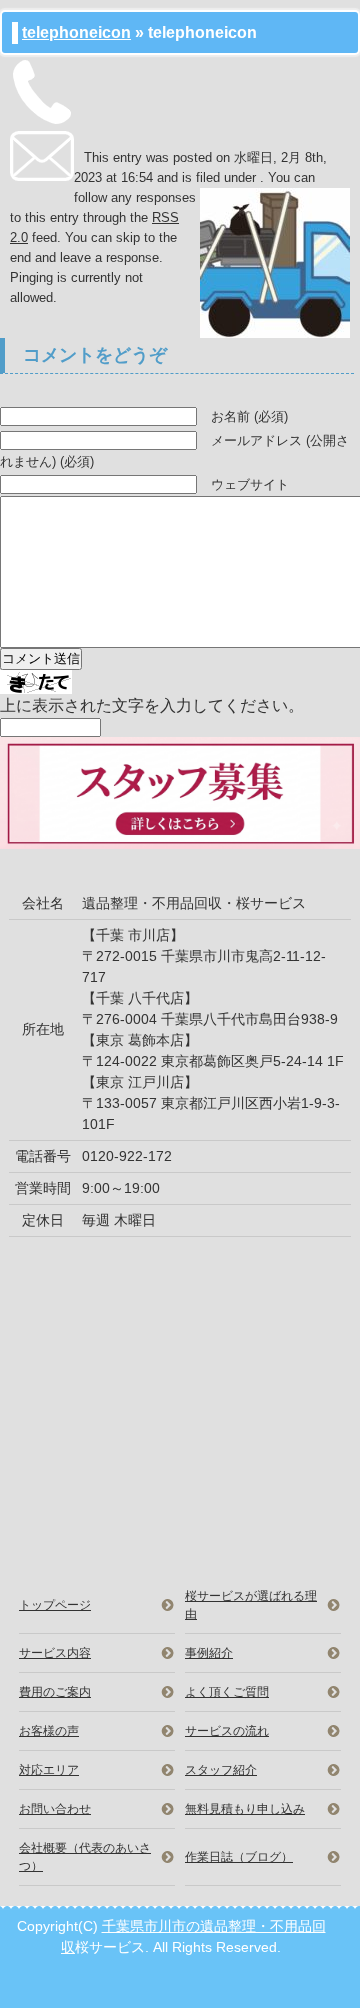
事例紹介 (209, 1653)
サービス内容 (55, 1653)
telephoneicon (76, 32)
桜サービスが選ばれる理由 (251, 1605)
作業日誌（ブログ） (239, 1857)
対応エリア (49, 1770)
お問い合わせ (55, 1809)
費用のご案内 (55, 1692)
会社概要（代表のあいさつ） (85, 1857)
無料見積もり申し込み (245, 1809)
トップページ (55, 1605)
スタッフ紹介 (221, 1770)
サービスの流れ (227, 1731)
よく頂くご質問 (227, 1692)
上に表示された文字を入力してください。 (152, 705)
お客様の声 (49, 1731)
